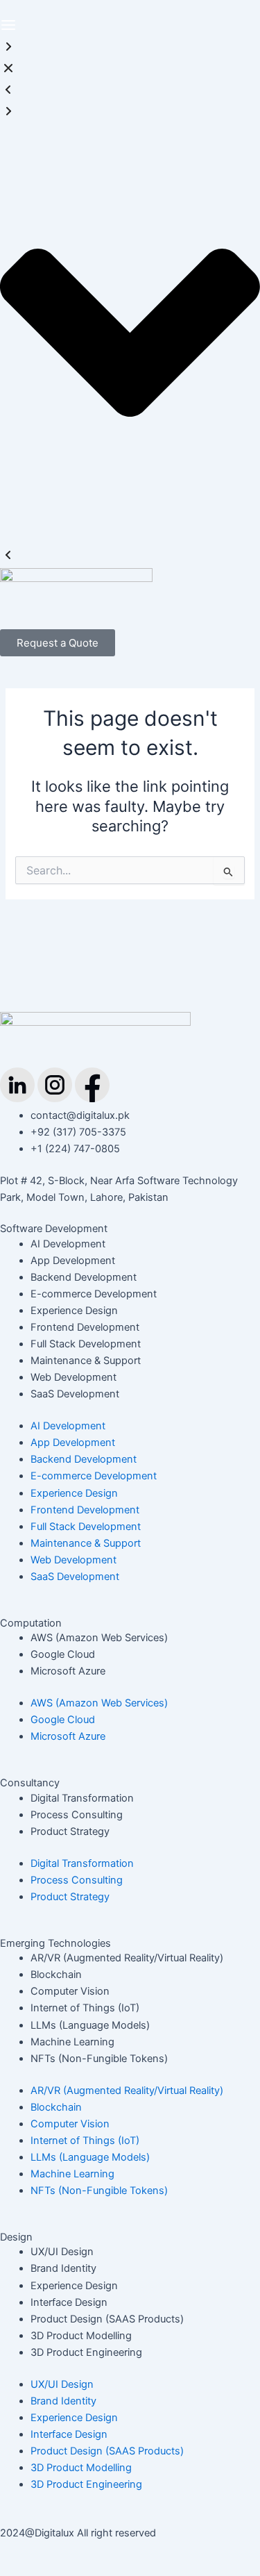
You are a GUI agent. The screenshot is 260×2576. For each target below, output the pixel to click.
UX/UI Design (62, 2252)
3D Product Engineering (86, 2352)
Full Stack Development (86, 1344)
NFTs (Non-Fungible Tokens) (99, 2059)
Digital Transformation (82, 1798)
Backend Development (84, 1277)
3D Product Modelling (81, 2336)
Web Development (73, 1377)
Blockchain (56, 1975)
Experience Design (74, 1311)
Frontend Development (85, 1327)
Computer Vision (70, 1991)
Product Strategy (70, 1831)
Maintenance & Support (86, 1361)
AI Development (68, 1244)
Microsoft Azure (68, 1671)
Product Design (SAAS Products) (107, 2319)
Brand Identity (63, 2268)
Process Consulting (77, 1815)
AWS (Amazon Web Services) (99, 1638)
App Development (73, 1261)
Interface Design (69, 2302)
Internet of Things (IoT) (85, 2008)
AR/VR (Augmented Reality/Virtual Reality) (127, 1958)
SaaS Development (75, 1394)
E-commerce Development (94, 1294)
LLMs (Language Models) (90, 2025)
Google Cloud (63, 1654)
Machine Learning (72, 2042)
